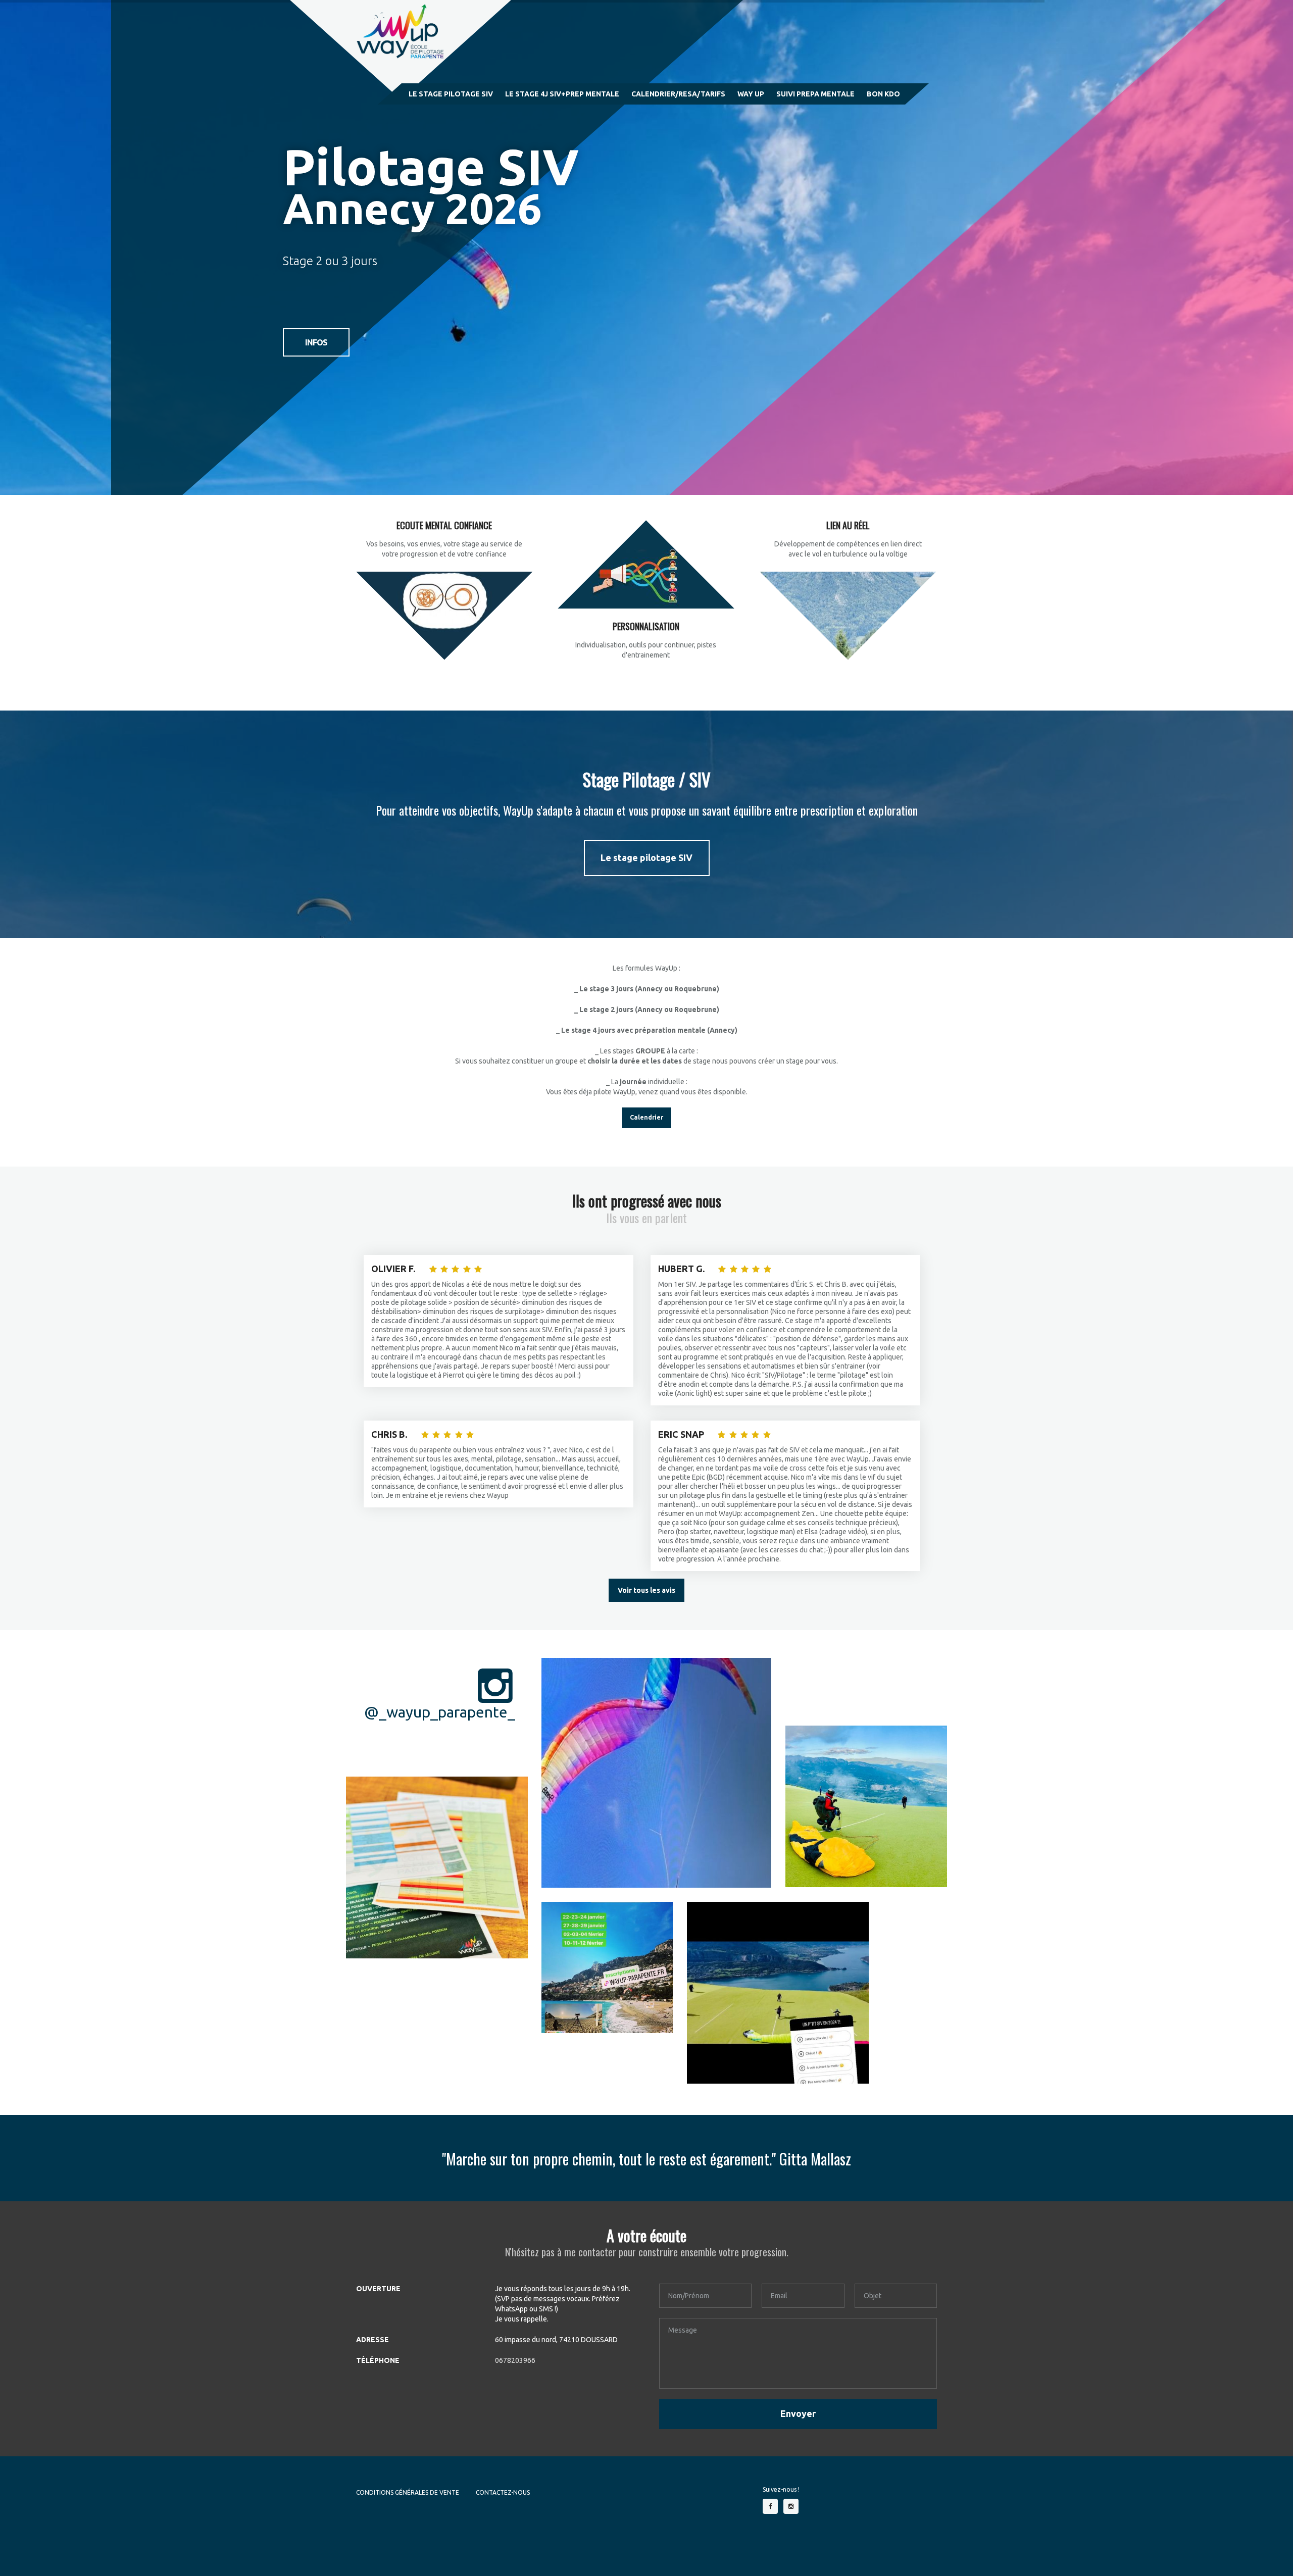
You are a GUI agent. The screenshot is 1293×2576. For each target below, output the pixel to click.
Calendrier (646, 1117)
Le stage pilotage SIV (646, 857)
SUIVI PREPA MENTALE (815, 94)
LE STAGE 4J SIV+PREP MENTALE (562, 94)
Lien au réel (848, 525)
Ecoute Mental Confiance (444, 525)
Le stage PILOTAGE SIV (451, 94)
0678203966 (515, 2360)
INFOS (316, 342)
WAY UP (751, 94)
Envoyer (798, 2413)
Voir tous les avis (646, 1590)
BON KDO (883, 94)
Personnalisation (646, 626)
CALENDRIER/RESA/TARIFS (678, 94)
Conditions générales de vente (408, 2492)
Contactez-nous (503, 2492)
